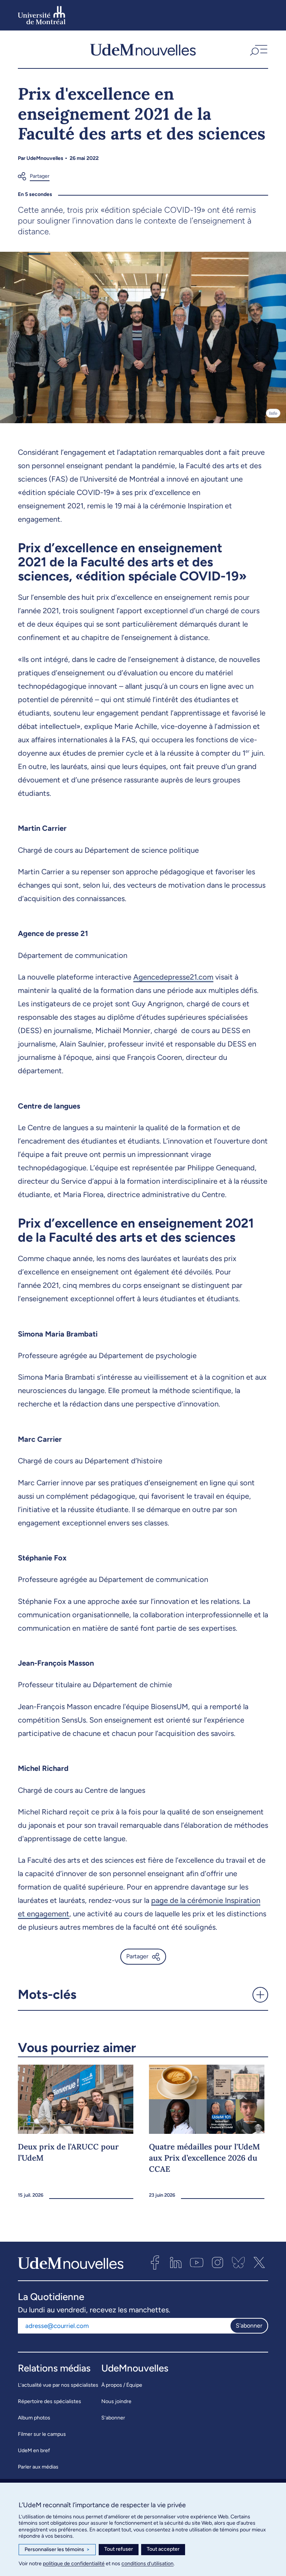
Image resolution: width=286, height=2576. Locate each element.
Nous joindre (116, 2401)
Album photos (34, 2418)
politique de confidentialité (74, 2564)
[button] (258, 49)
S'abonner (249, 2326)
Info (273, 413)
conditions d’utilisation (147, 2564)
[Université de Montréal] (42, 15)
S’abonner (113, 2418)
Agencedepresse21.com (173, 977)
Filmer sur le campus (42, 2434)
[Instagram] (217, 2263)
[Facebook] (155, 2263)
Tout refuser (119, 2549)
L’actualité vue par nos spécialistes (58, 2385)
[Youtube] (197, 2263)
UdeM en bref (34, 2450)
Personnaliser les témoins (57, 2549)
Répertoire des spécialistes (50, 2401)
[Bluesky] (238, 2263)
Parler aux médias (38, 2467)
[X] (259, 2263)
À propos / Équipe (122, 2385)
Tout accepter (163, 2549)
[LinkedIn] (176, 2263)
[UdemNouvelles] (143, 49)
